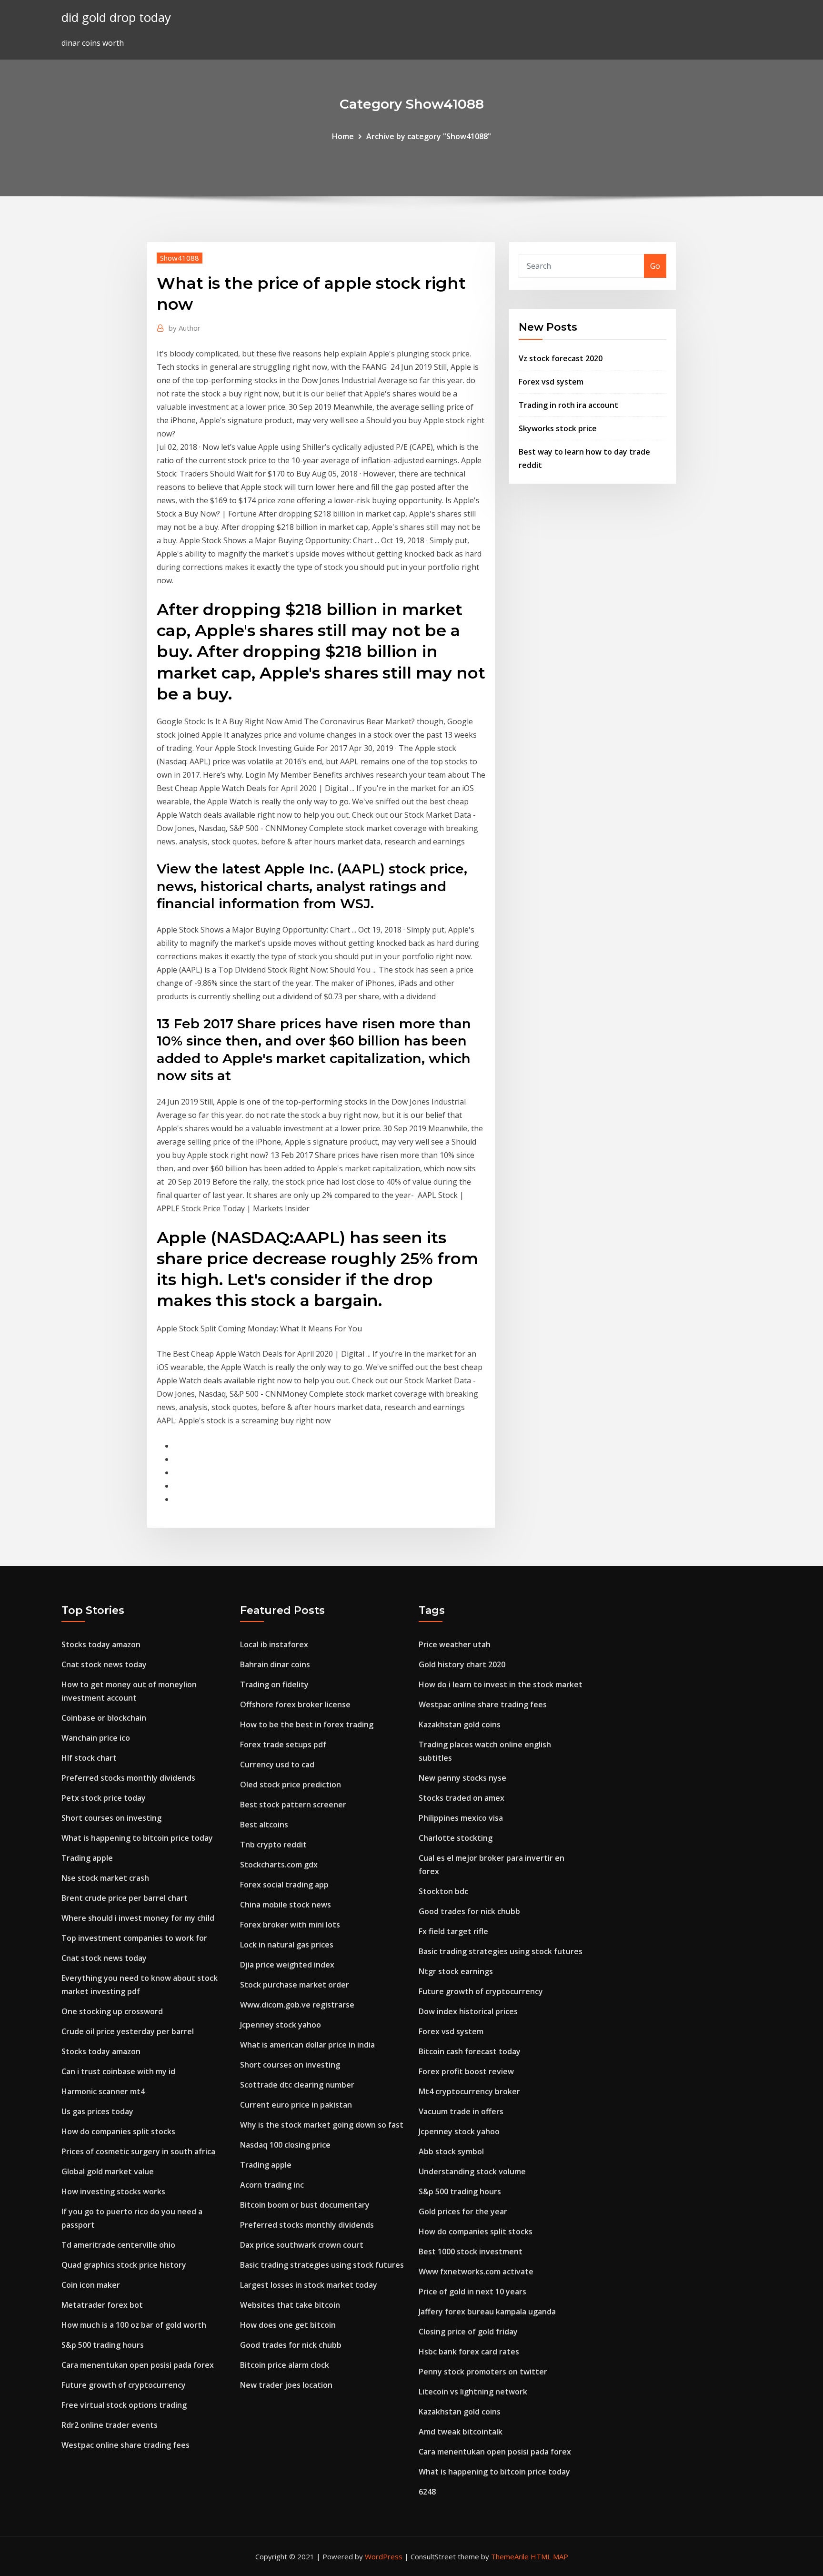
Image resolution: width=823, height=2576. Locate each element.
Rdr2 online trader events (110, 2425)
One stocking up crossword (112, 2011)
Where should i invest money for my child (138, 1918)
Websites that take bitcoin (290, 2305)
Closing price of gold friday (468, 2332)
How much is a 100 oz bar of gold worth (134, 2325)
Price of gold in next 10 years (472, 2292)
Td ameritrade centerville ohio (118, 2245)
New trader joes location (286, 2385)
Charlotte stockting (456, 1838)
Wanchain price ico (96, 1738)
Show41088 (180, 258)
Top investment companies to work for (134, 1938)
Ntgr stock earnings (456, 1971)
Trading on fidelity (274, 1684)
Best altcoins (264, 1825)
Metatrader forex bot (102, 2305)
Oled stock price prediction (291, 1785)
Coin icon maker (91, 2285)
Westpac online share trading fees (125, 2445)
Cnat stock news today (104, 1664)
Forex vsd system (551, 382)
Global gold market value (108, 2171)
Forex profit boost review (466, 2071)
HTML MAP (549, 2556)
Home (343, 136)
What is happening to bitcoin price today (137, 1838)
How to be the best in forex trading (307, 1724)
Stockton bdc (443, 1891)
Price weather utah (455, 1644)
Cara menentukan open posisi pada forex (138, 2365)
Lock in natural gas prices (287, 1945)
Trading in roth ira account (568, 405)
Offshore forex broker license (295, 1704)
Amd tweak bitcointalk (461, 2432)
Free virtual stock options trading (124, 2405)
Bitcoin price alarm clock (285, 2365)
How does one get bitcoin (288, 2325)
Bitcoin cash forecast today (470, 2051)
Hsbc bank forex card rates (469, 2352)
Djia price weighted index (287, 1965)
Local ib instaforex (274, 1644)
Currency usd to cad (277, 1765)
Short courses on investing (111, 1818)
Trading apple (87, 1858)
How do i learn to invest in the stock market (501, 1684)
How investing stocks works (113, 2191)
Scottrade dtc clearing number (297, 2085)
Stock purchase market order (295, 1985)
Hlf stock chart (89, 1758)
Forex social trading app (284, 1885)
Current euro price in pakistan (296, 2105)
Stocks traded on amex (462, 1798)
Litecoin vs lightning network (473, 2392)
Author (185, 328)
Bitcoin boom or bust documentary (305, 2205)
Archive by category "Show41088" (429, 136)
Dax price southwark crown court (302, 2245)
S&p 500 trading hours (103, 2345)
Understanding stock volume (472, 2171)
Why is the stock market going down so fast (322, 2125)
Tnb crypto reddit (273, 1845)
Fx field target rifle (453, 1931)
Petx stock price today (104, 1798)
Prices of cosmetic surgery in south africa (138, 2151)
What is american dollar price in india (307, 2045)
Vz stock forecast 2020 (561, 358)
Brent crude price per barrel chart (125, 1898)
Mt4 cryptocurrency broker (469, 2091)
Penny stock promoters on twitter (483, 2372)
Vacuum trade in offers (461, 2111)
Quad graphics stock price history (124, 2265)
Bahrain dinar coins (275, 1664)
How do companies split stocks (118, 2131)
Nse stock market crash (105, 1878)
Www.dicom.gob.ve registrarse (297, 2005)
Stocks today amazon (101, 1644)
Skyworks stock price (558, 428)
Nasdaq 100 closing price (285, 2145)
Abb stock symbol (451, 2151)
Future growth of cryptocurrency (124, 2385)
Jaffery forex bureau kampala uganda (487, 2312)
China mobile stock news (286, 1905)
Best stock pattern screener (293, 1805)
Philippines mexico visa (461, 1818)
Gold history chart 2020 (462, 1664)
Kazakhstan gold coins (460, 1724)
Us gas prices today (97, 2111)
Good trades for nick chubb (291, 2345)
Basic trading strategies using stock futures (322, 2265)
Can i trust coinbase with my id (118, 2071)
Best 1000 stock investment (471, 2251)
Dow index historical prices (468, 2011)
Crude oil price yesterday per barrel (128, 2031)
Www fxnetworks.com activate (476, 2272)
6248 (427, 2492)
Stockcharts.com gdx (279, 1865)
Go (655, 266)
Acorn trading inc (272, 2185)
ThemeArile (510, 2556)
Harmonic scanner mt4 (103, 2091)
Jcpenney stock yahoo (281, 2025)
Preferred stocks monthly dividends (128, 1778)
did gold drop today (116, 17)
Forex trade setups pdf (283, 1744)
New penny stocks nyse (462, 1778)
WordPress (384, 2556)
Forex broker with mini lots (290, 1925)
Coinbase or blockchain (104, 1718)
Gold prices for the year (463, 2211)
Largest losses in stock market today (309, 2285)
